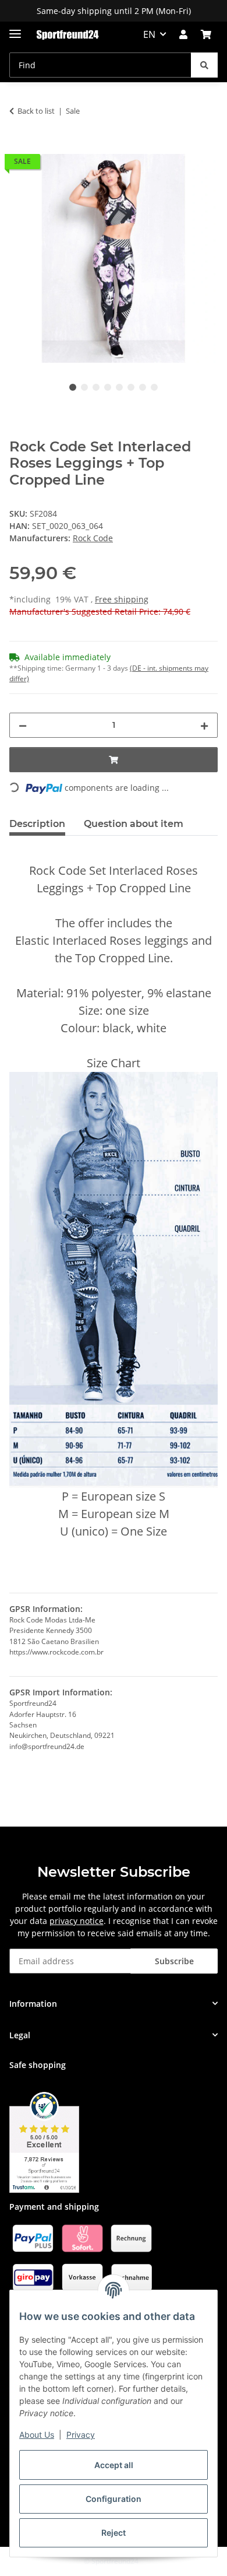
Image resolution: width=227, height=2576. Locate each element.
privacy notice (77, 1921)
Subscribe (174, 1961)
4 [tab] (108, 387)
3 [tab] (96, 387)
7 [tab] (143, 387)
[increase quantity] (204, 725)
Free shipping (122, 599)
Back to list (36, 111)
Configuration (114, 2499)
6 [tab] (131, 387)
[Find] (204, 65)
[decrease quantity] (23, 725)
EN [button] (149, 34)
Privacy (81, 2435)
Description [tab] (37, 824)
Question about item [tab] (134, 824)
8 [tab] (154, 387)
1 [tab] (73, 387)
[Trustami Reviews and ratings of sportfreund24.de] (44, 2141)
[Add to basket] (19, 148)
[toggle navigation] (15, 29)
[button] (183, 34)
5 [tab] (119, 387)
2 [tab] (84, 387)
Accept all (114, 2465)
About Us (37, 2435)
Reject (114, 2533)
